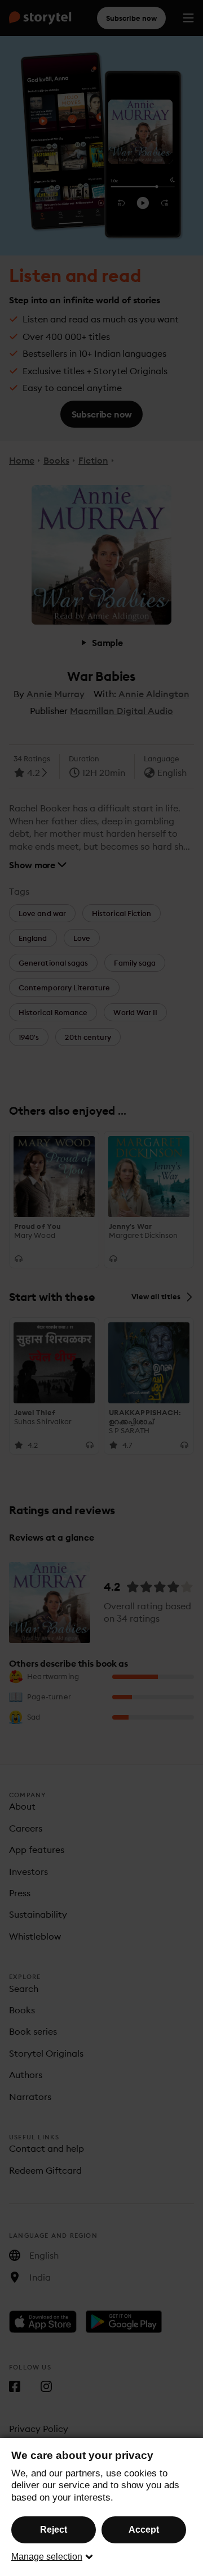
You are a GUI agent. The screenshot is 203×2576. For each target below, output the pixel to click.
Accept (144, 2530)
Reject (54, 2530)
